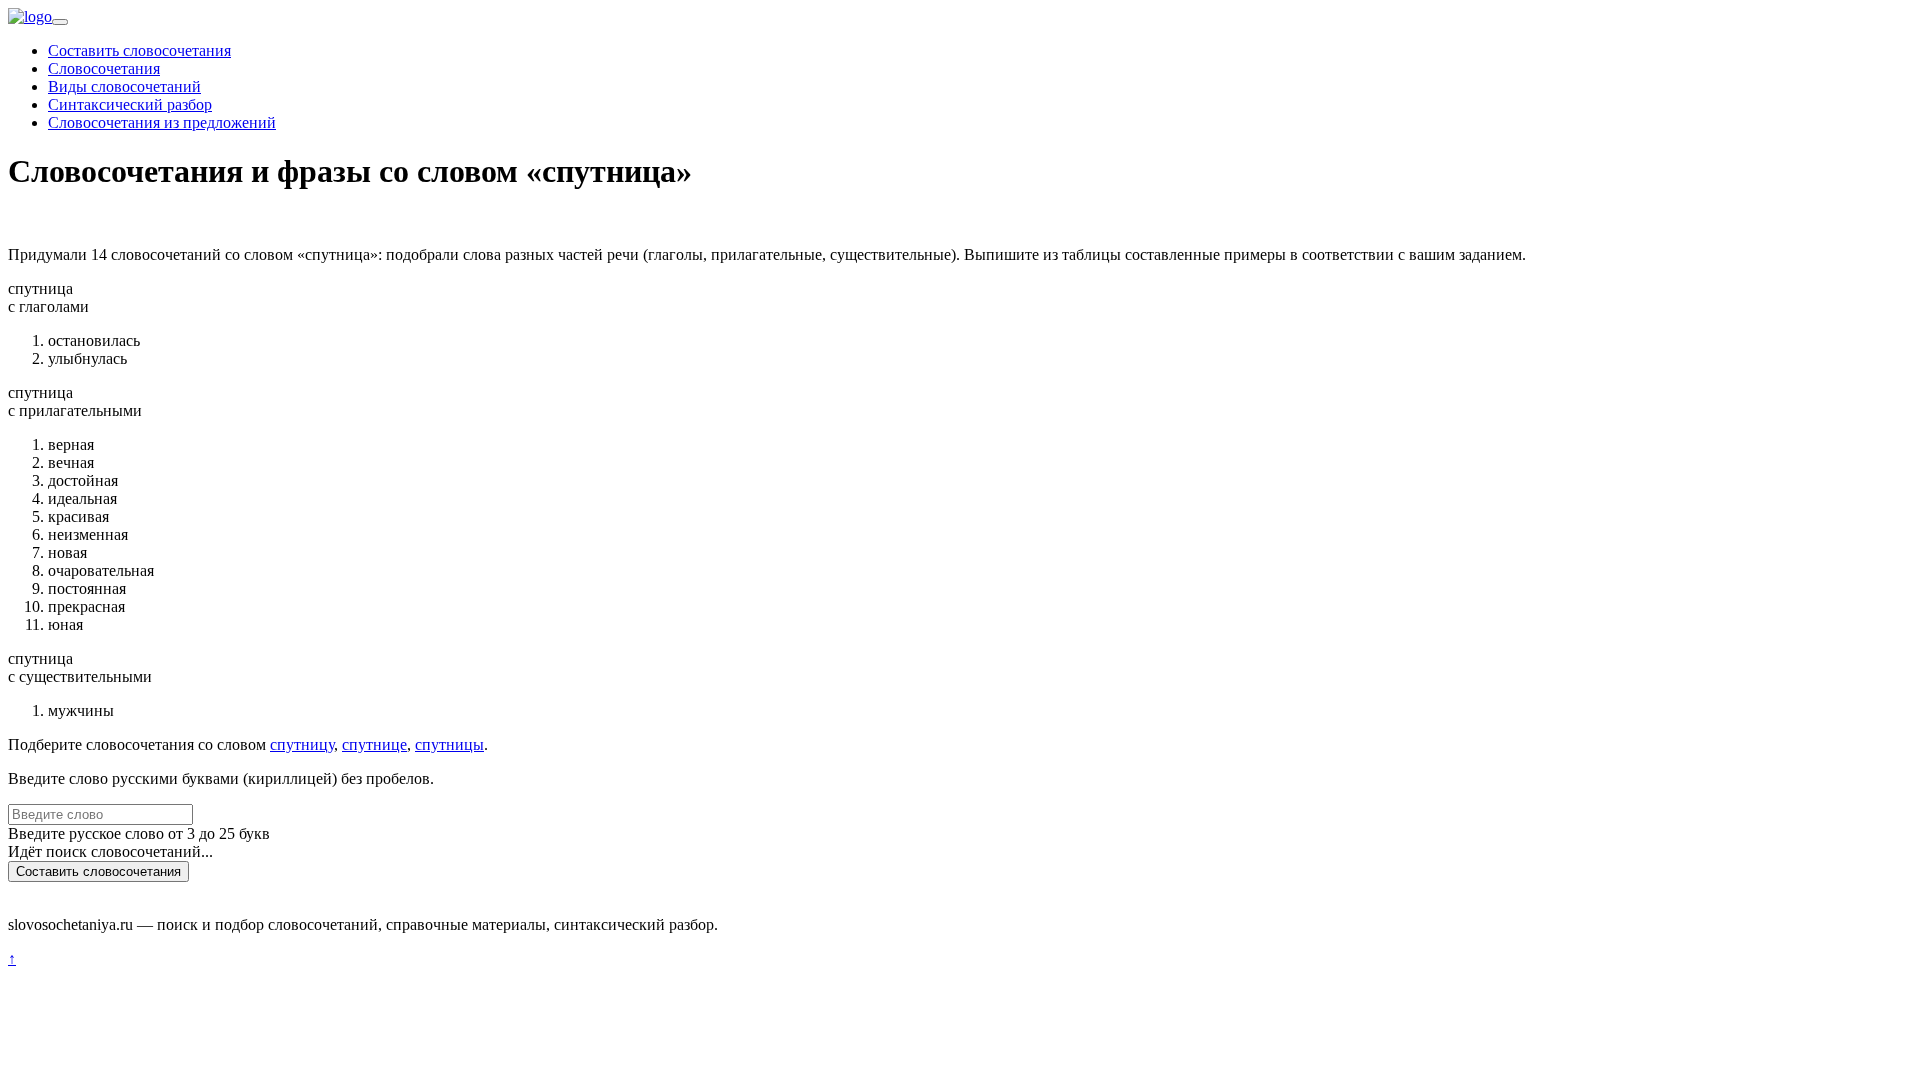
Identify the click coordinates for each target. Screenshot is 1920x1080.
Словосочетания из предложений (162, 122)
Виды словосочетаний (124, 86)
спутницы (449, 744)
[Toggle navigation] (60, 22)
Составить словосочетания (139, 50)
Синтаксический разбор (130, 104)
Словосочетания (104, 68)
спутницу (302, 744)
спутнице (374, 744)
